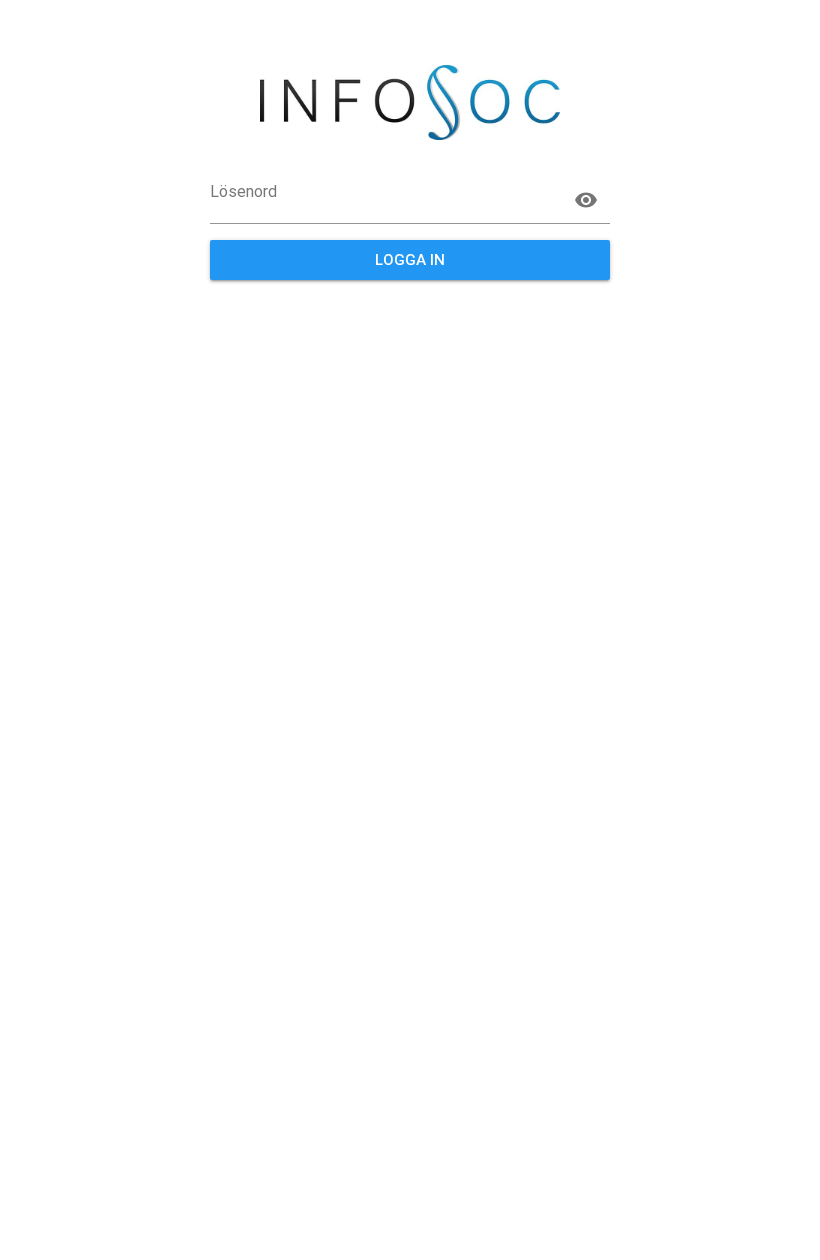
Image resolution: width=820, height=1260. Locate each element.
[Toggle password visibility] (586, 200)
